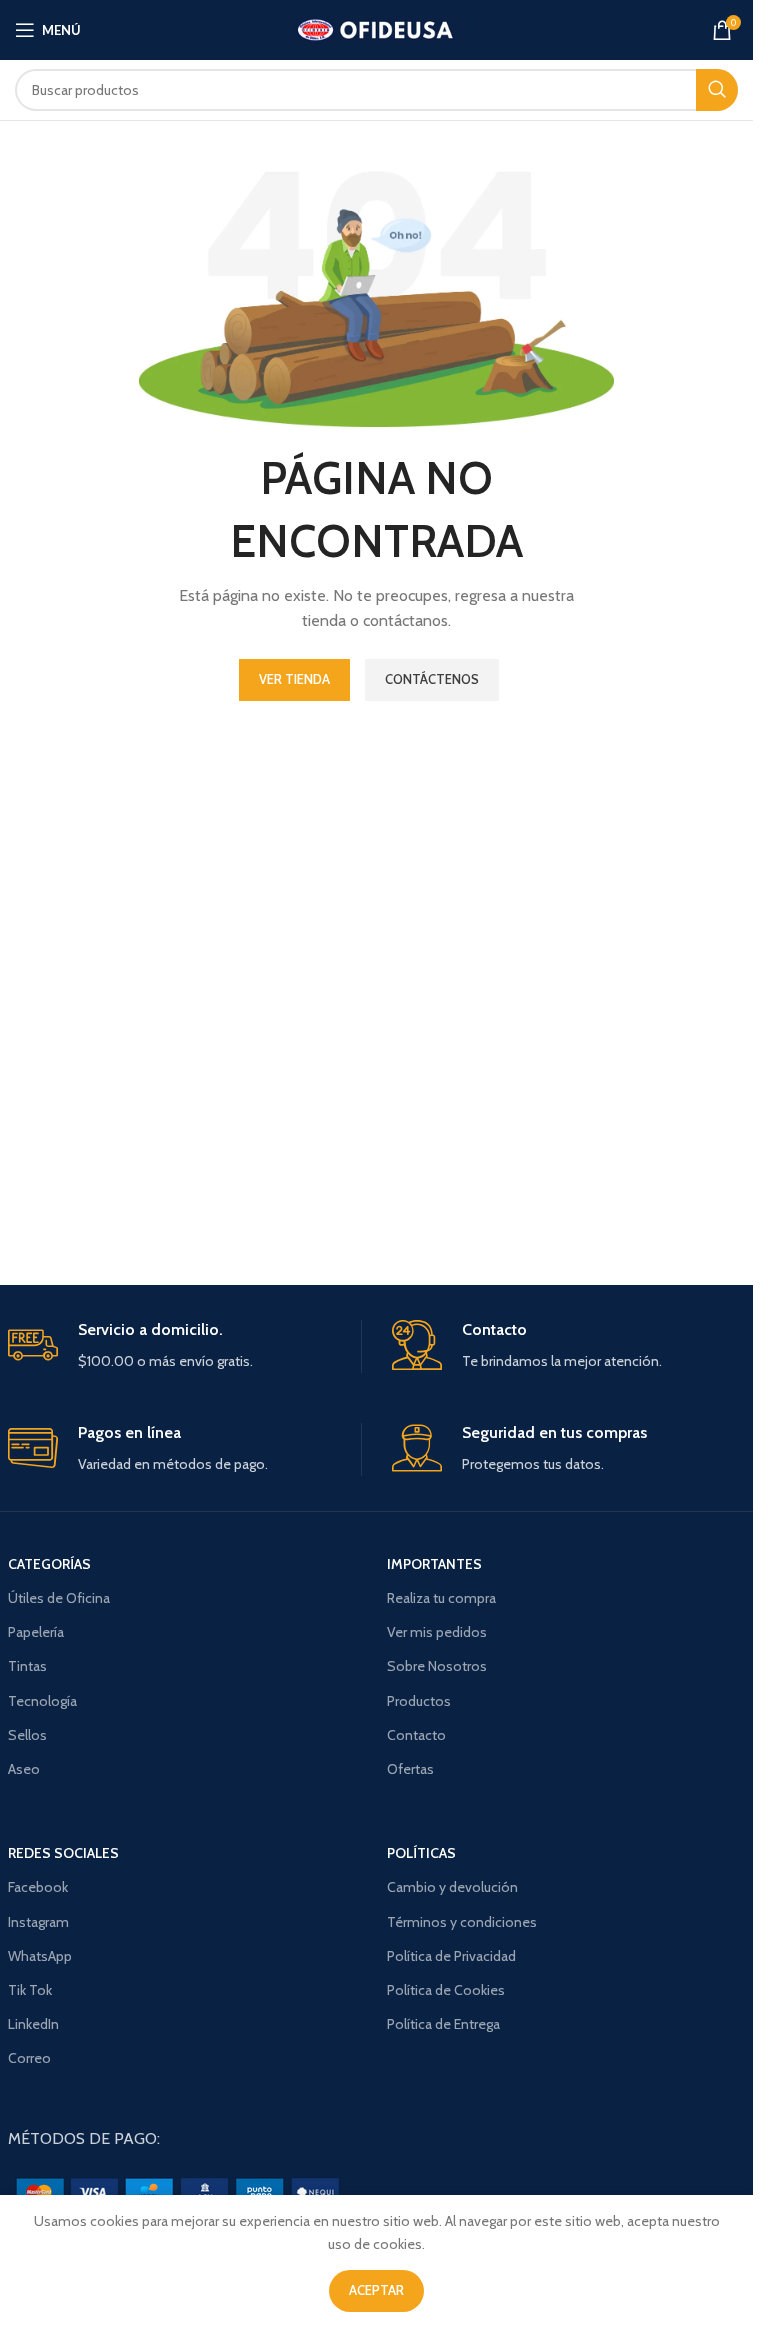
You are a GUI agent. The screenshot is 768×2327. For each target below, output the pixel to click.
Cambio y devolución (452, 1887)
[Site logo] (376, 28)
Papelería (36, 1632)
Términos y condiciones (462, 1922)
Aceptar (376, 2290)
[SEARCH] (717, 90)
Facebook (38, 1887)
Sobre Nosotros (437, 1666)
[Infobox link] (184, 1346)
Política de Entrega (443, 2024)
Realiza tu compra (441, 1598)
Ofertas (410, 1769)
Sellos (27, 1735)
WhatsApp (40, 1956)
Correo (29, 2058)
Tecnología (42, 1701)
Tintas (27, 1666)
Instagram (38, 1922)
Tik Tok (30, 1990)
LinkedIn (33, 2024)
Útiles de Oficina (59, 1598)
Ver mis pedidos (437, 1632)
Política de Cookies (446, 1990)
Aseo (24, 1769)
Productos (419, 1701)
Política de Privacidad (451, 1956)
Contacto (416, 1735)
